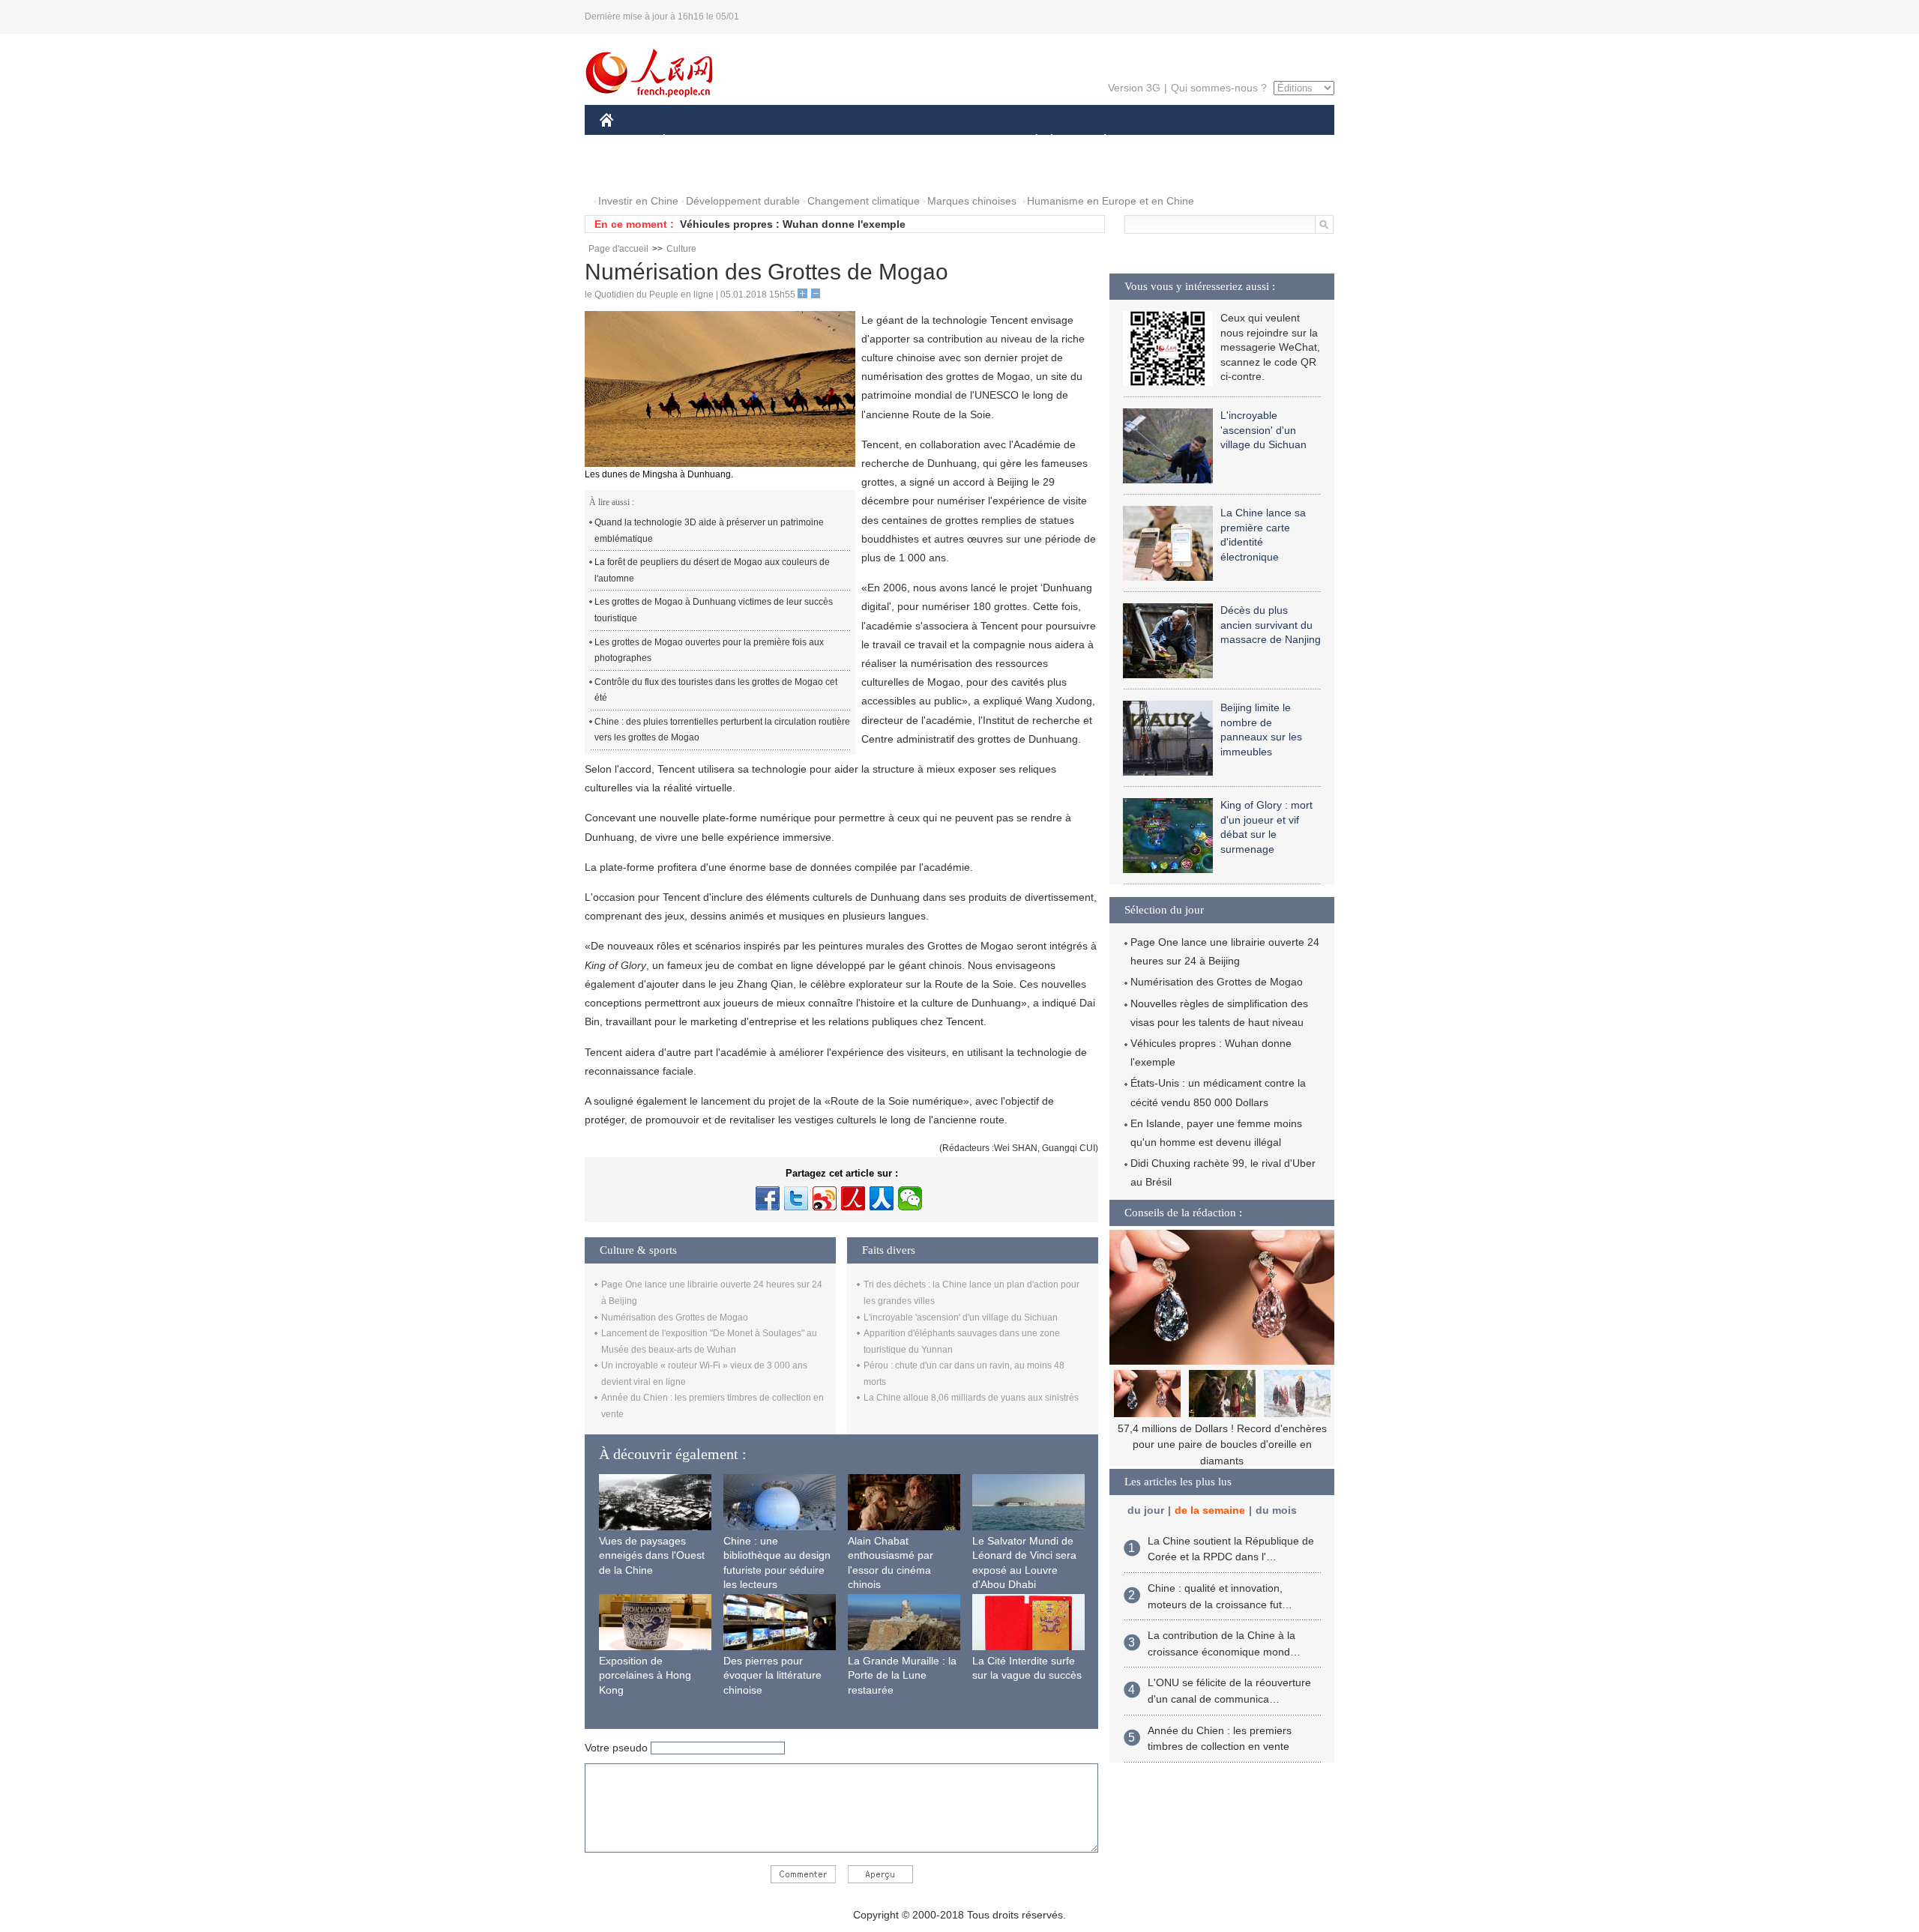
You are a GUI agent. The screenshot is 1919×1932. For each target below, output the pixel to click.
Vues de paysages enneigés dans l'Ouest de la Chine (652, 1555)
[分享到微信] (910, 1198)
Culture (681, 249)
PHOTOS (631, 171)
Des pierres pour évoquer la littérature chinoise (772, 1675)
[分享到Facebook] (768, 1198)
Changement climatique (864, 201)
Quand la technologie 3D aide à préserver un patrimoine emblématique (709, 531)
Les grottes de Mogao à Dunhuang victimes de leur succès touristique (714, 610)
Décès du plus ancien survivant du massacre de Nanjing (1271, 625)
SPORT (1158, 141)
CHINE (626, 141)
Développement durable (743, 201)
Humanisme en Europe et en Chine (1111, 201)
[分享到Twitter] (796, 1198)
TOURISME (1223, 141)
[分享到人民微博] (853, 1198)
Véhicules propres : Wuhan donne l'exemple (793, 224)
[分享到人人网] (882, 1198)
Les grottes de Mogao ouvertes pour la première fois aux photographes (709, 650)
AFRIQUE (826, 141)
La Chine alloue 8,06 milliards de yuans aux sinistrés (971, 1398)
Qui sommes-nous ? (1219, 88)
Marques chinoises (972, 201)
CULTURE (961, 141)
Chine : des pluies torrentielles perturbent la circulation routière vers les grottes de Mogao (722, 730)
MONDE (762, 141)
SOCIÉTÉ (1030, 141)
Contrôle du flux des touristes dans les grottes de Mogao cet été (716, 690)
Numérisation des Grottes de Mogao (675, 1317)
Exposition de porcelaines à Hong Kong (645, 1675)
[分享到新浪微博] (825, 1198)
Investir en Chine (638, 201)
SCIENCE (893, 141)
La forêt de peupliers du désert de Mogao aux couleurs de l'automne (712, 570)
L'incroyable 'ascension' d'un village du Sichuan (961, 1317)
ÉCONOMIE (692, 141)
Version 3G (1134, 88)
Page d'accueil (618, 249)
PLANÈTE (1097, 141)
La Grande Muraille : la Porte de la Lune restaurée (902, 1675)
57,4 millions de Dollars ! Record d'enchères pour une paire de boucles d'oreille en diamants (1222, 1445)
